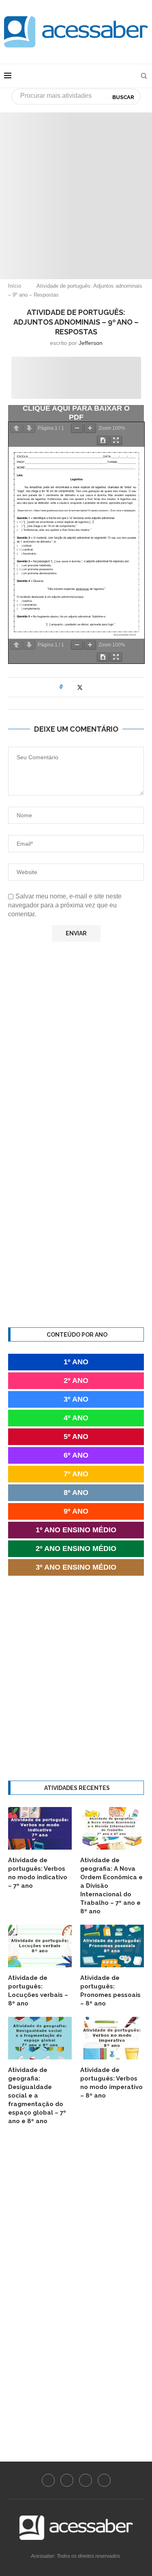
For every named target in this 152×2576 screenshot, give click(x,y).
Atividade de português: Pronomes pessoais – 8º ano (110, 1991)
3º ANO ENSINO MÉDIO (76, 1567)
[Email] (104, 2480)
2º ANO (76, 1381)
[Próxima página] (29, 428)
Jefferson (91, 343)
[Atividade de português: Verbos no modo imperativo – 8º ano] (112, 2038)
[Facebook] (48, 2480)
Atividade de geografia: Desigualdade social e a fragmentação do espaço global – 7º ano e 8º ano (37, 2096)
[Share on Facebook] (72, 687)
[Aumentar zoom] (90, 428)
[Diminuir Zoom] (77, 428)
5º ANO (76, 1437)
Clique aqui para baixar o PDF (76, 413)
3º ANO (76, 1399)
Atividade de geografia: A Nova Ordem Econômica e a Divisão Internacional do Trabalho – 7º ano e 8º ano (111, 1886)
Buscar (123, 97)
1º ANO (76, 1362)
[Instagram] (67, 2480)
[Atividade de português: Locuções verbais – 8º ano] (40, 1946)
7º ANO (76, 1474)
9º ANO (76, 1511)
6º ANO (76, 1455)
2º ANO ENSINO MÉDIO (76, 1549)
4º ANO (76, 1418)
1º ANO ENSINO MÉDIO (76, 1530)
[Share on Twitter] (80, 687)
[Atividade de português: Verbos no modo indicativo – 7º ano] (40, 1828)
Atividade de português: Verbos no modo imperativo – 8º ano (111, 2083)
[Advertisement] (76, 188)
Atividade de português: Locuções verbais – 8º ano (38, 1991)
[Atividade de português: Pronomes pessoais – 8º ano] (112, 1946)
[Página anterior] (16, 428)
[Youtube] (86, 2480)
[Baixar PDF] (103, 440)
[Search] (144, 76)
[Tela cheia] (116, 440)
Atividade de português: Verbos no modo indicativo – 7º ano (38, 1873)
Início (15, 286)
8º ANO (76, 1493)
